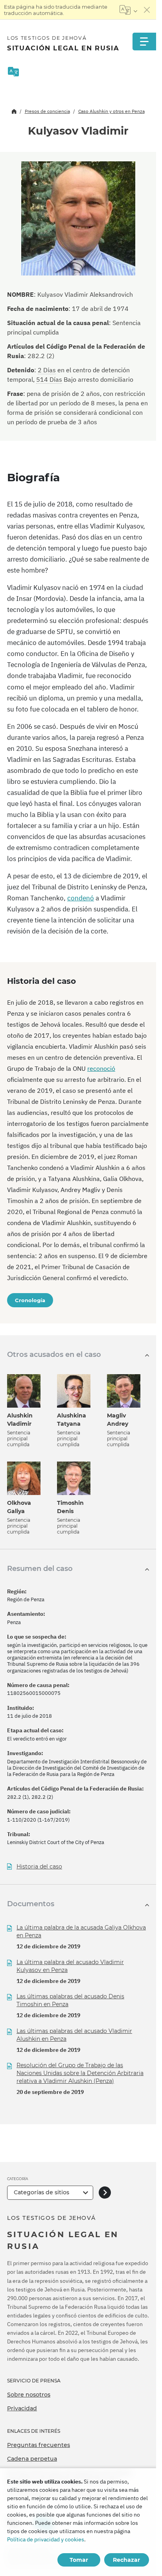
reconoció (101, 1068)
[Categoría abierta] (105, 2193)
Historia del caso (39, 1867)
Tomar (79, 2560)
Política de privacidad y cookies (46, 2539)
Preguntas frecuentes (39, 2445)
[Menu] (144, 42)
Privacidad (22, 2408)
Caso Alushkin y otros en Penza (111, 111)
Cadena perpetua (32, 2459)
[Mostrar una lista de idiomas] (128, 10)
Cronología (30, 1300)
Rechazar (126, 2560)
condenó (81, 898)
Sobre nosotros (29, 2395)
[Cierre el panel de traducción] (147, 10)
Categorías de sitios (41, 2192)
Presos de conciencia (47, 111)
